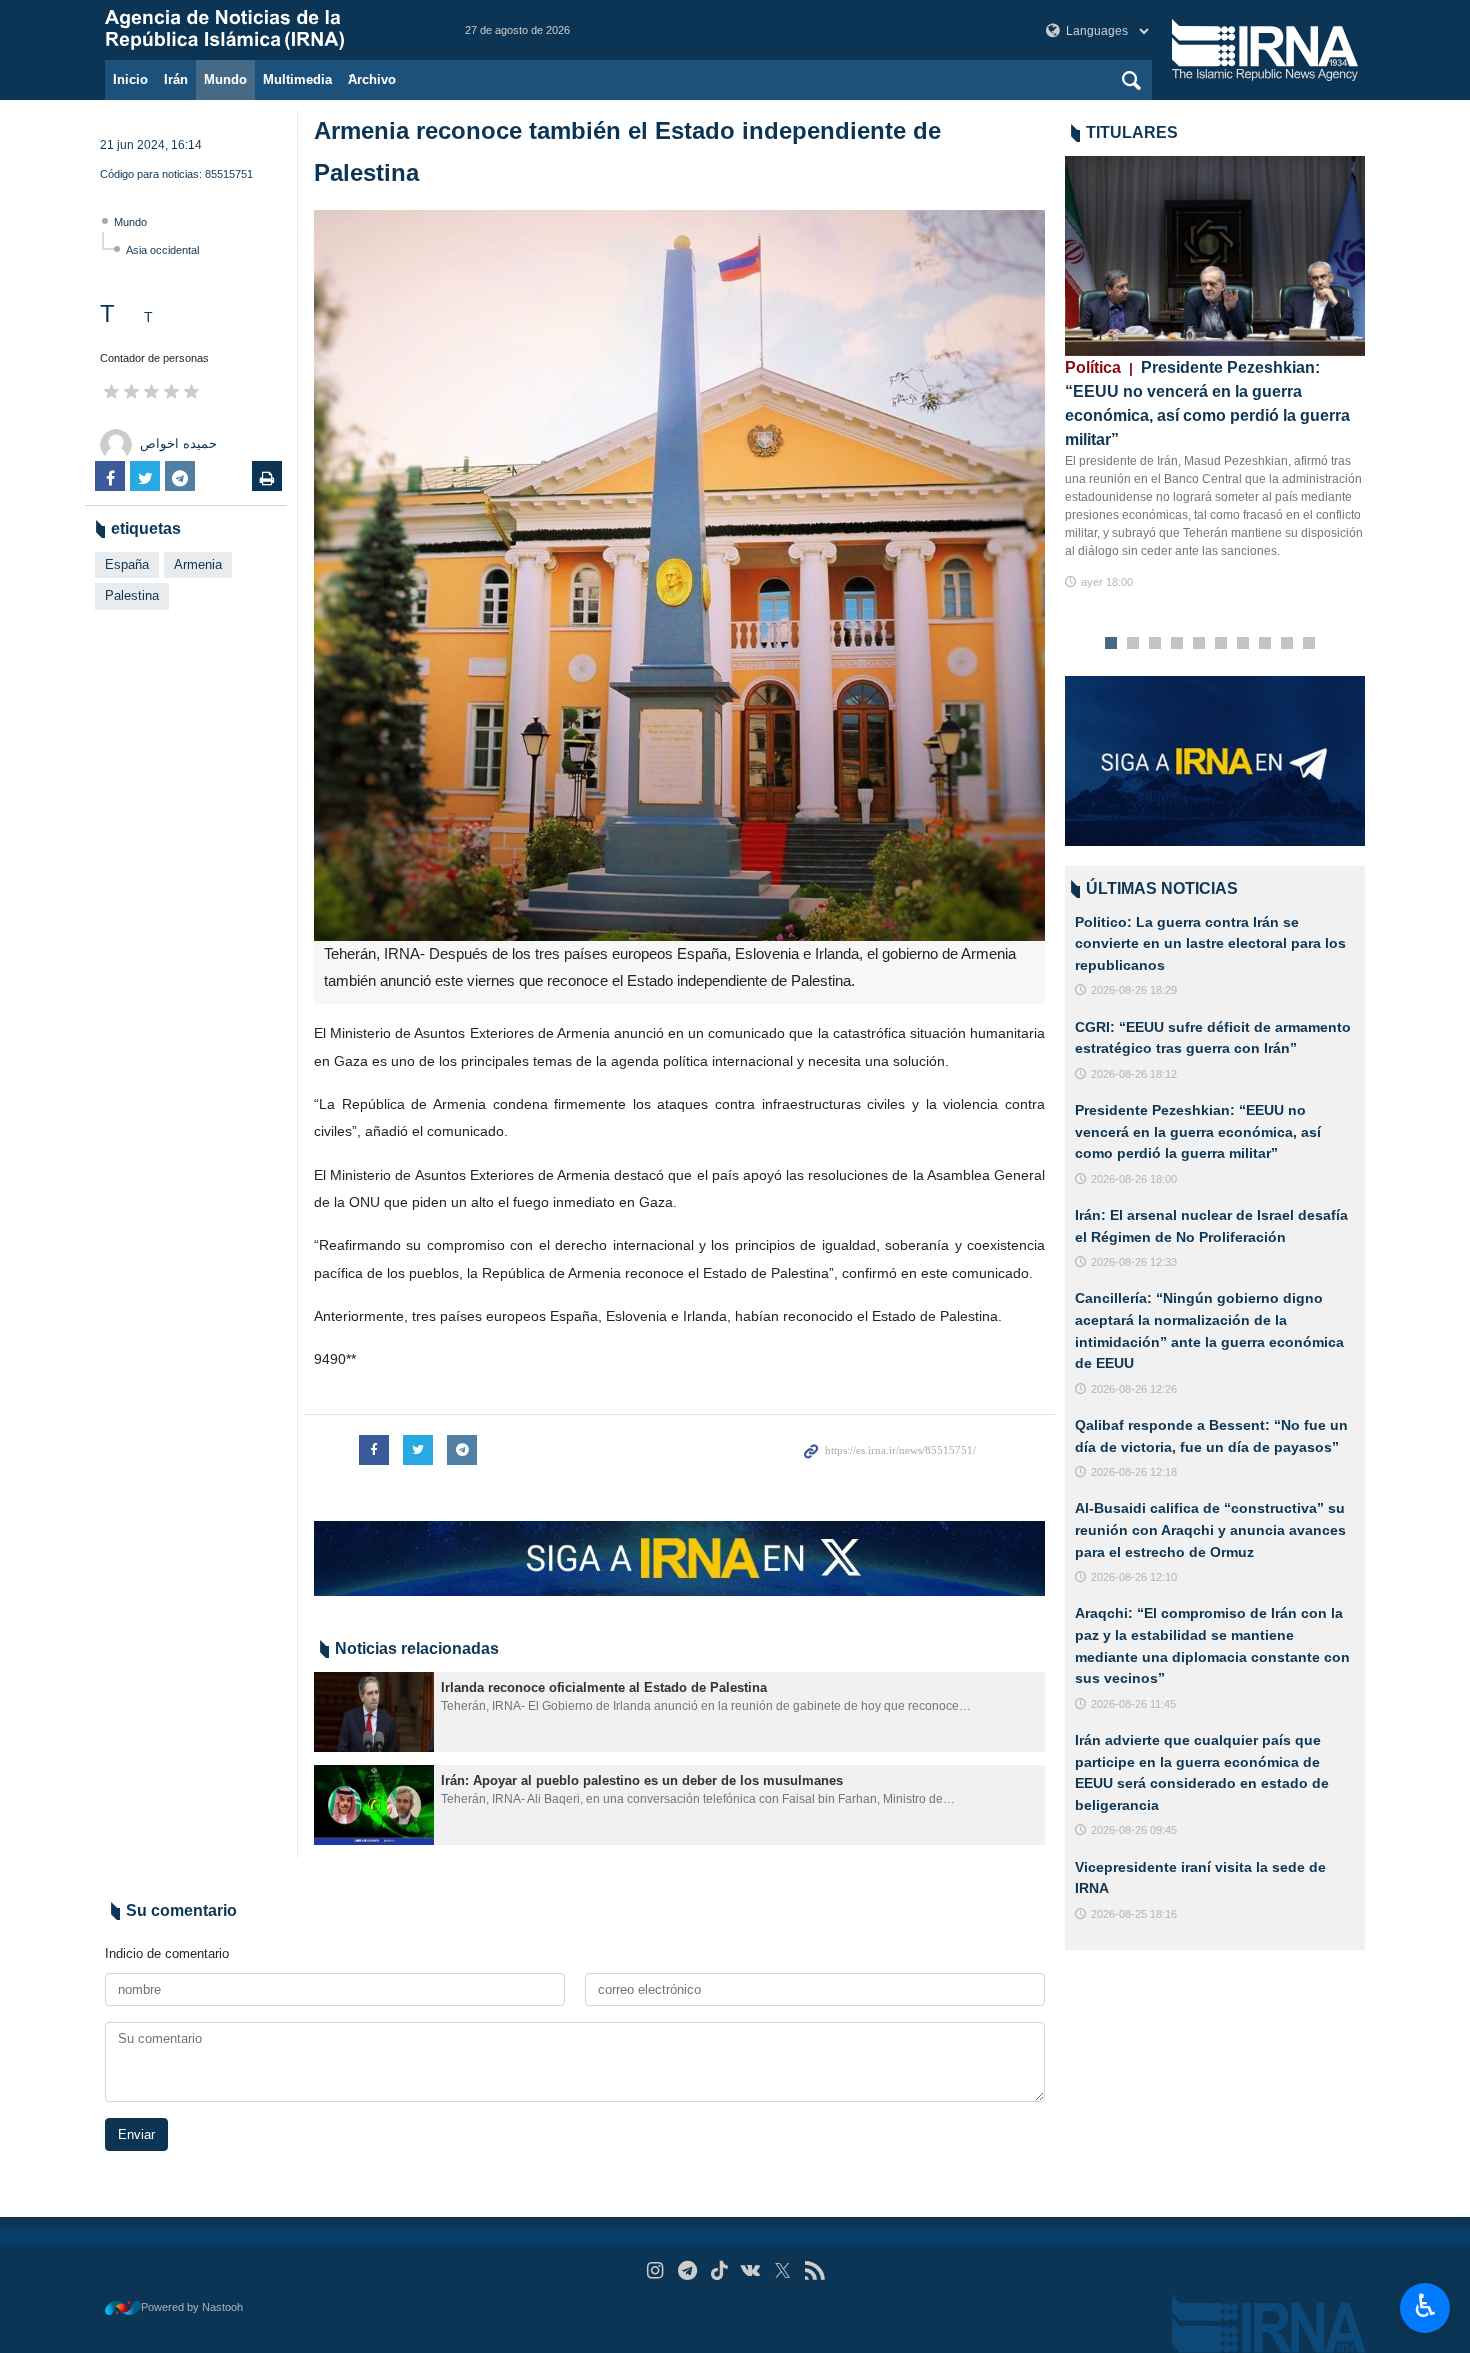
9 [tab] (1287, 644)
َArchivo (372, 79)
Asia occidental (162, 250)
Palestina (132, 595)
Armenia (198, 564)
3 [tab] (1155, 644)
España (127, 564)
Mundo (225, 79)
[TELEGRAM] (687, 2270)
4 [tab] (1177, 644)
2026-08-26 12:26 (1134, 1389)
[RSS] (814, 2270)
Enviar (136, 2134)
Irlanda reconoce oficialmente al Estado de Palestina (604, 1687)
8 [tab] (1265, 644)
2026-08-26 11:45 (1133, 1704)
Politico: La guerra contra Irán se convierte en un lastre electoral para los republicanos (1210, 943)
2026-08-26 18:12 (1134, 1074)
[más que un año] (374, 1712)
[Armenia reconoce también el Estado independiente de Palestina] (679, 575)
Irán (176, 79)
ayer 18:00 (1107, 582)
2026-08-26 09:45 (1134, 1830)
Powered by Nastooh (192, 2307)
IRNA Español (265, 30)
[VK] (751, 2270)
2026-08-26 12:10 (1134, 1577)
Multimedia (297, 79)
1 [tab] (1111, 644)
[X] (782, 2270)
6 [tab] (1221, 644)
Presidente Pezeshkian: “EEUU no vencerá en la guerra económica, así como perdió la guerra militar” (1198, 1131)
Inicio (130, 79)
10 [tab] (1309, 644)
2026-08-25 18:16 (1134, 1914)
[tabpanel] (1215, 373)
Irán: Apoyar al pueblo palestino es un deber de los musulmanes (642, 1780)
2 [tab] (1133, 644)
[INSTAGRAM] (655, 2270)
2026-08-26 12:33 (1134, 1262)
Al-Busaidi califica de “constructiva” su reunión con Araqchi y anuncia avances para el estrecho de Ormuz (1210, 1529)
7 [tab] (1243, 644)
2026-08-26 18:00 (1134, 1179)
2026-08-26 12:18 (1134, 1472)
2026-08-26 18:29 (1134, 990)
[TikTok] (719, 2270)
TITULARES (1132, 132)
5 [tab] (1199, 644)
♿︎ (1425, 2306)
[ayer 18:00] (1215, 256)
